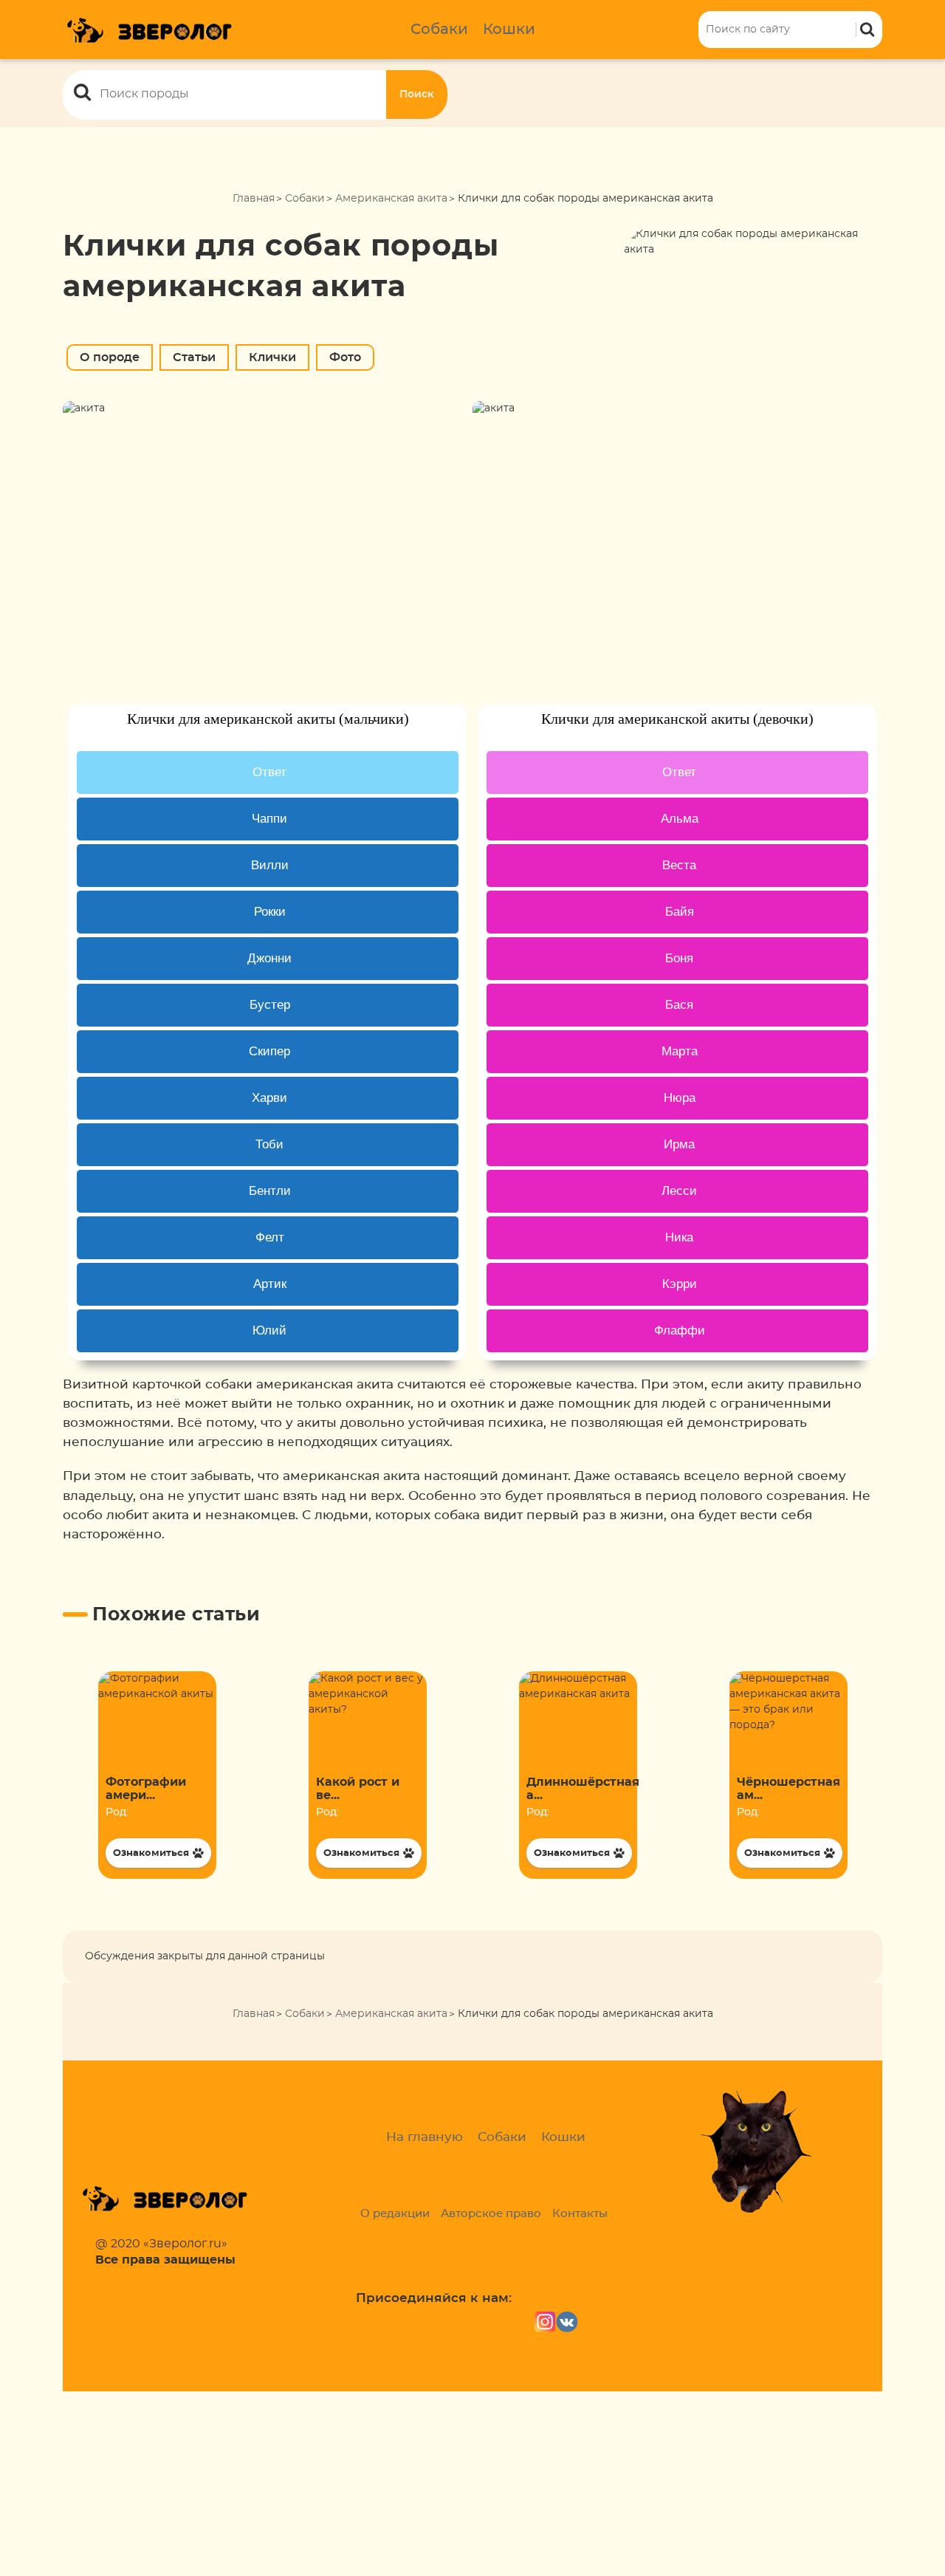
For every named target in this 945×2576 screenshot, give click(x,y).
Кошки (509, 30)
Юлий (269, 1330)
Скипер (269, 1051)
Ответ (269, 772)
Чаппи (269, 819)
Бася (679, 1005)
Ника (679, 1237)
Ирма (679, 1144)
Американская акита (391, 199)
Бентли (270, 1191)
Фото (345, 357)
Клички (272, 357)
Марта (680, 1051)
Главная (254, 199)
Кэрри (680, 1284)
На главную (425, 2137)
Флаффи (680, 1330)
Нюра (680, 1098)
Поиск (417, 95)
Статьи (194, 357)
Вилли (270, 865)
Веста (679, 865)
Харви (269, 1098)
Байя (680, 912)
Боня (679, 958)
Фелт (270, 1237)
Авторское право (491, 2214)
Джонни (269, 958)
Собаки (439, 30)
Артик (270, 1284)
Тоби (269, 1144)
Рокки (270, 912)
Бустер (270, 1005)
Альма (680, 819)
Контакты (580, 2214)
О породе (110, 357)
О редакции (395, 2214)
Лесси (679, 1191)
